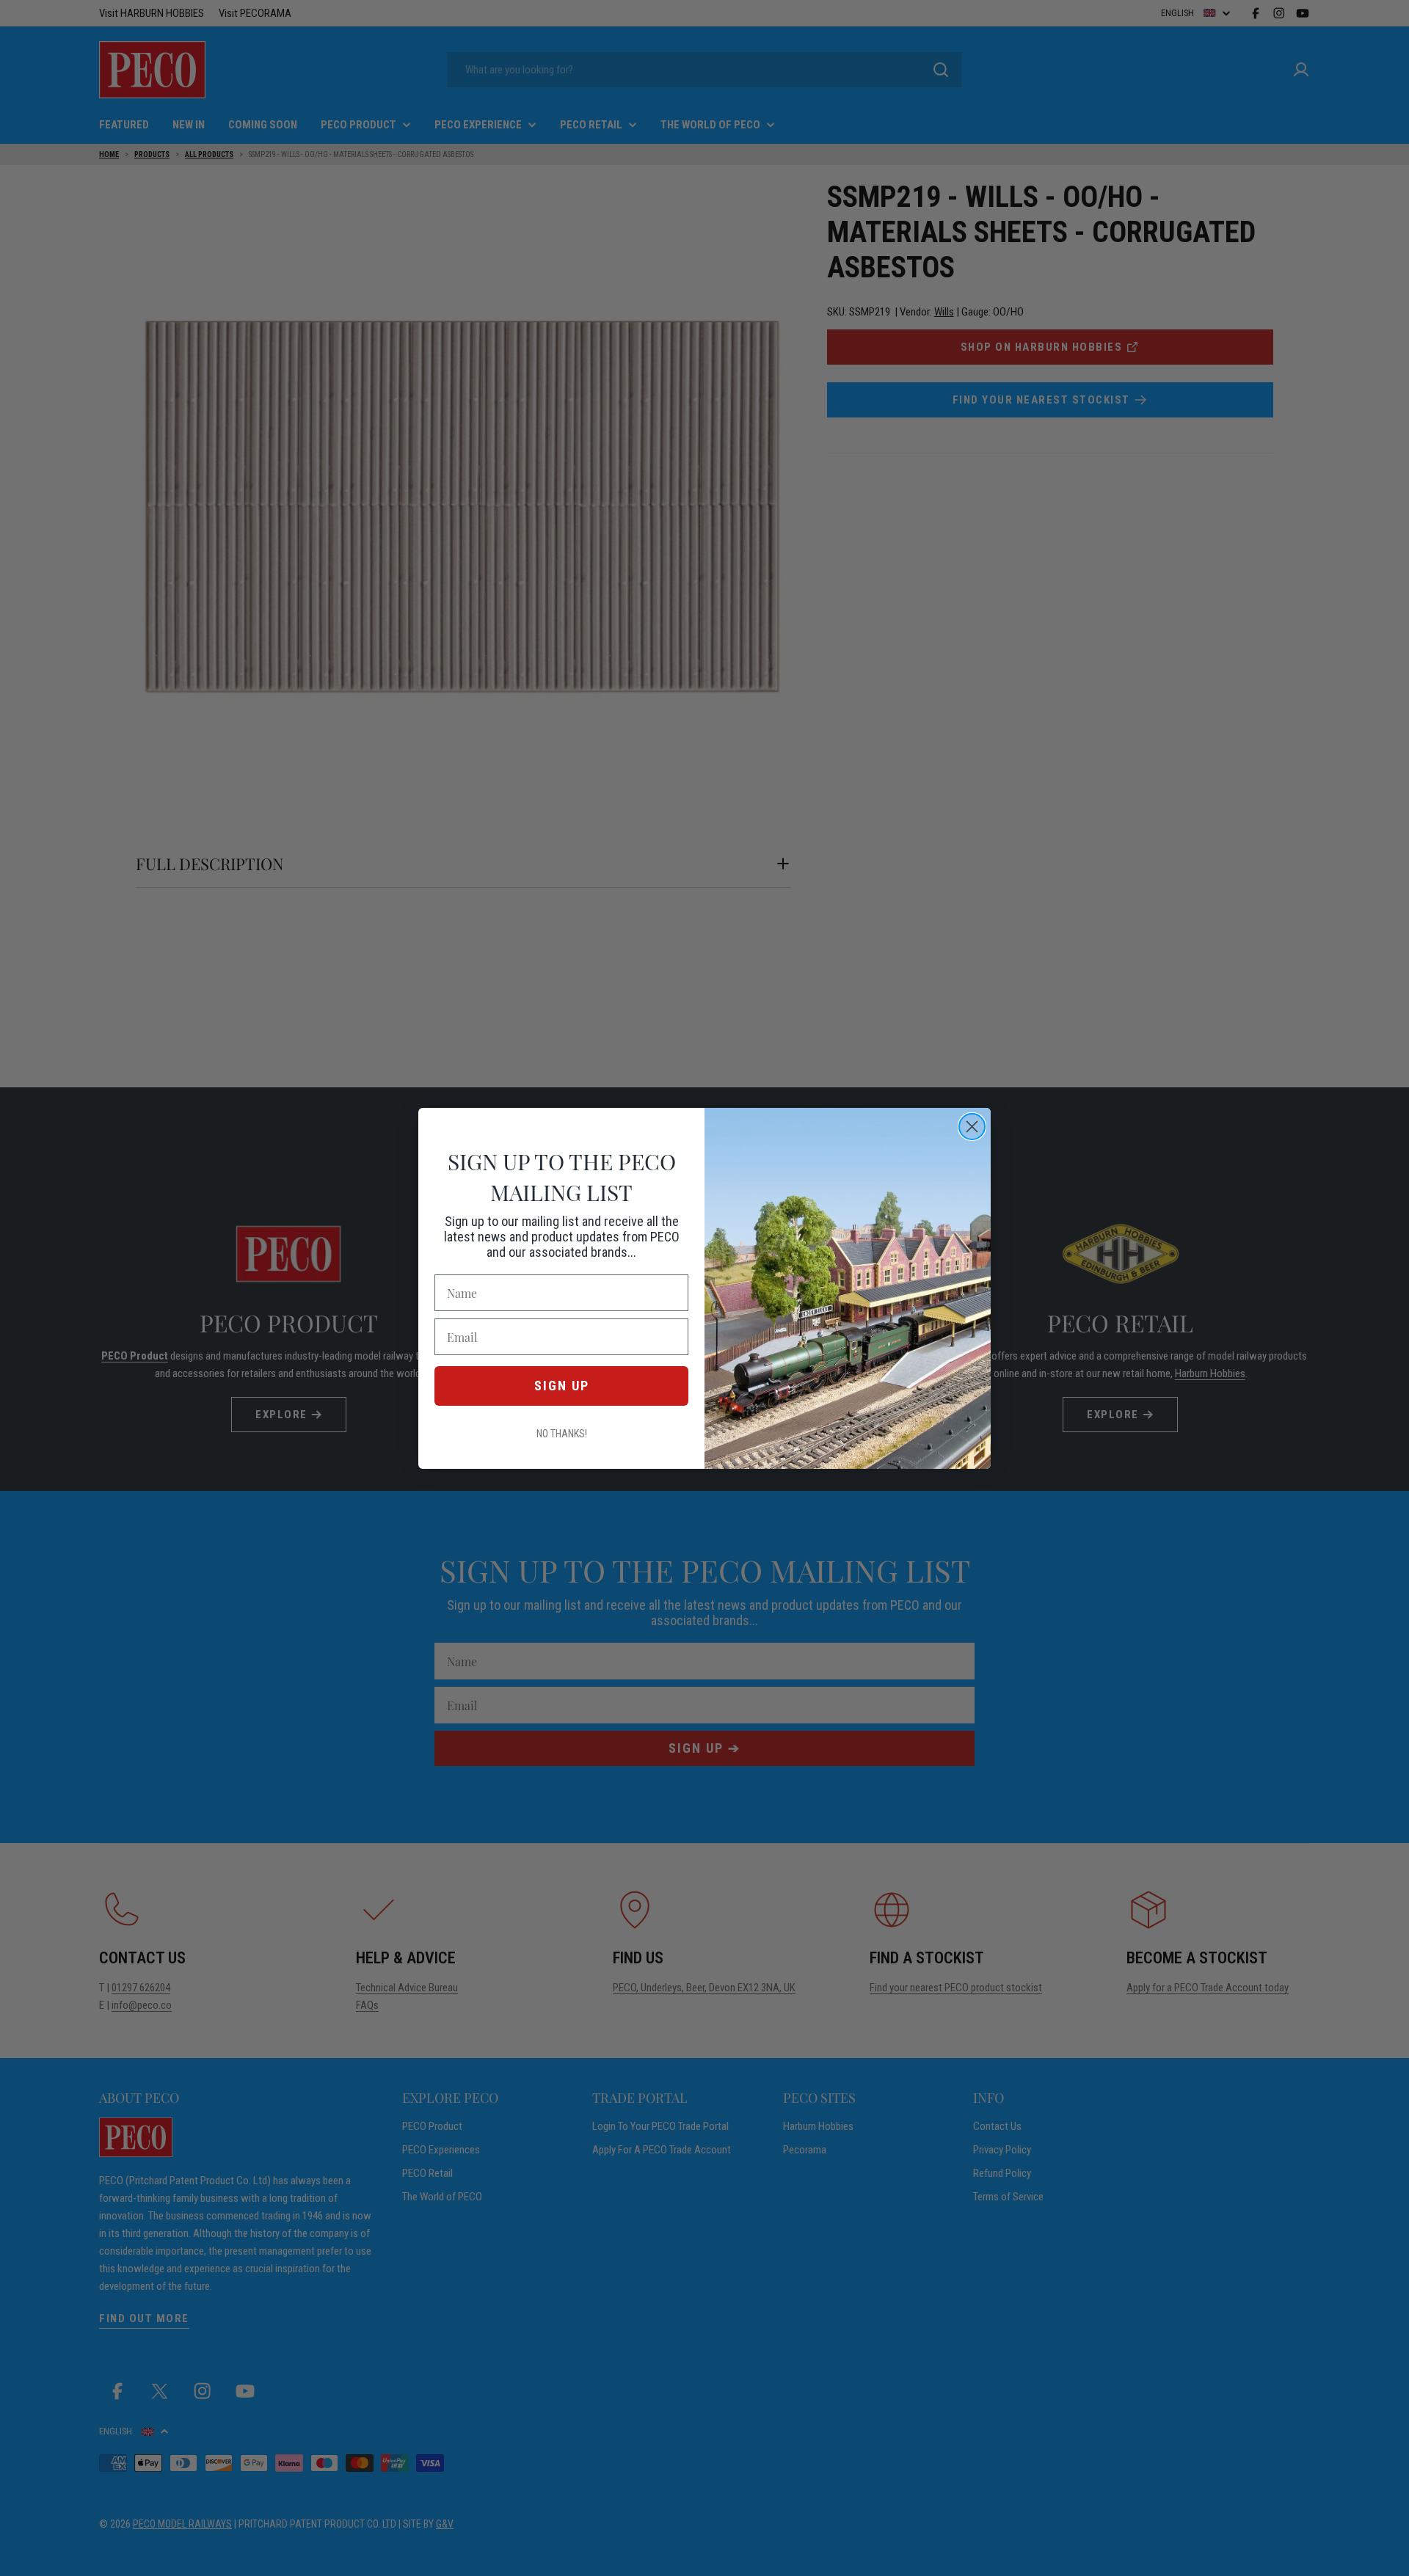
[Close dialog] (972, 1127)
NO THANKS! (562, 1434)
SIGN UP (562, 1386)
